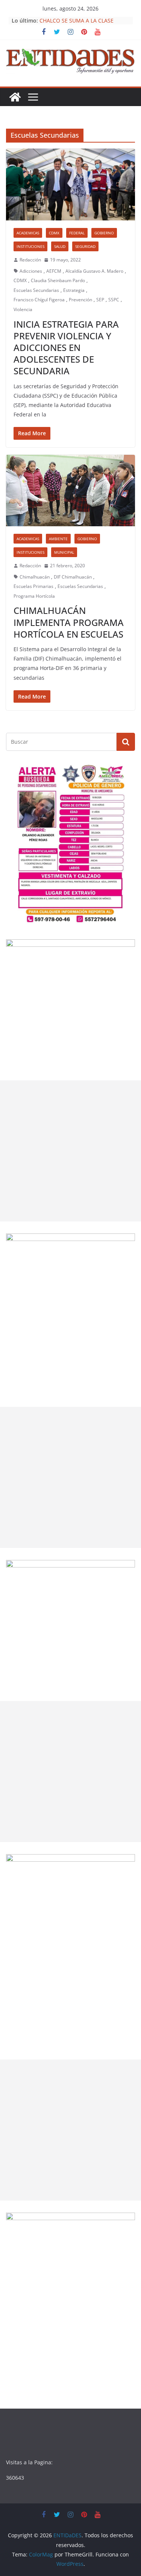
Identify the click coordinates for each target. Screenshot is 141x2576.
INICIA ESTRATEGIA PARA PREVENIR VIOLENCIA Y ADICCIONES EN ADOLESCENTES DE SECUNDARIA (66, 348)
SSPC (114, 300)
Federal (77, 233)
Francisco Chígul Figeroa (39, 300)
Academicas (28, 233)
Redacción (30, 260)
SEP (100, 300)
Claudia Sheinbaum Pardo (58, 280)
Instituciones (30, 246)
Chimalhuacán (35, 577)
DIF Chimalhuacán (73, 577)
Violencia (23, 309)
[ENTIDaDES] (15, 97)
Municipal (64, 552)
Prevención (80, 300)
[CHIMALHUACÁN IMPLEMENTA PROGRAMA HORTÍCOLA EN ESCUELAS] (70, 491)
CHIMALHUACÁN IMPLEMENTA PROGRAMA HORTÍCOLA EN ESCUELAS (69, 622)
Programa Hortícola (34, 596)
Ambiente (58, 539)
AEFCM (54, 271)
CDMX (54, 233)
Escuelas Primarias (33, 586)
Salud (60, 246)
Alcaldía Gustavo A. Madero (94, 271)
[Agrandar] (125, 773)
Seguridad (85, 246)
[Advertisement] (70, 1151)
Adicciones (31, 271)
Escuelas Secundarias (36, 290)
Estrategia (74, 290)
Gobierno (104, 233)
